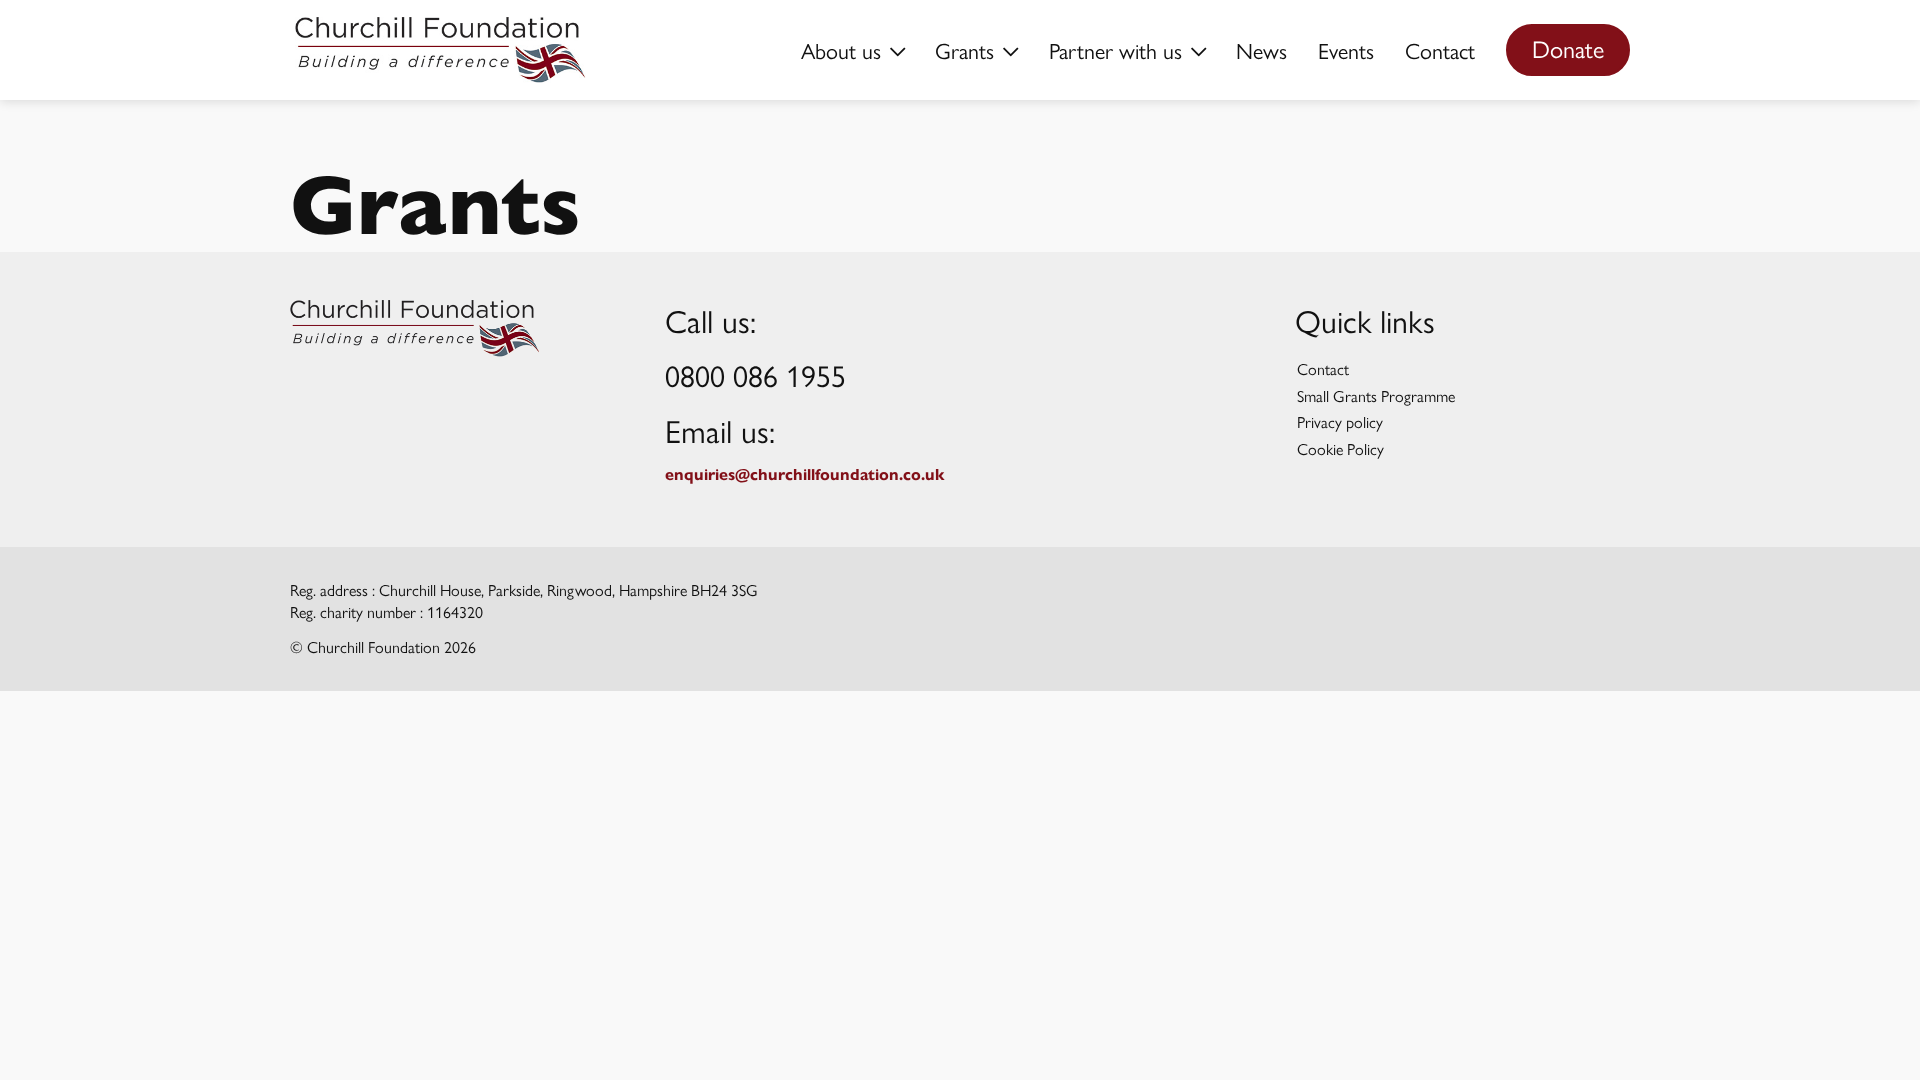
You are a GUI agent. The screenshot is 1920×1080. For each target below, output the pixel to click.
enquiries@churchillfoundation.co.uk (805, 474)
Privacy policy (1340, 421)
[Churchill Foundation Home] (440, 50)
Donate (1568, 48)
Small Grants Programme (1376, 395)
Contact (1440, 50)
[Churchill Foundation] (415, 328)
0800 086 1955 (755, 374)
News (1261, 50)
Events (1346, 50)
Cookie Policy (1340, 448)
